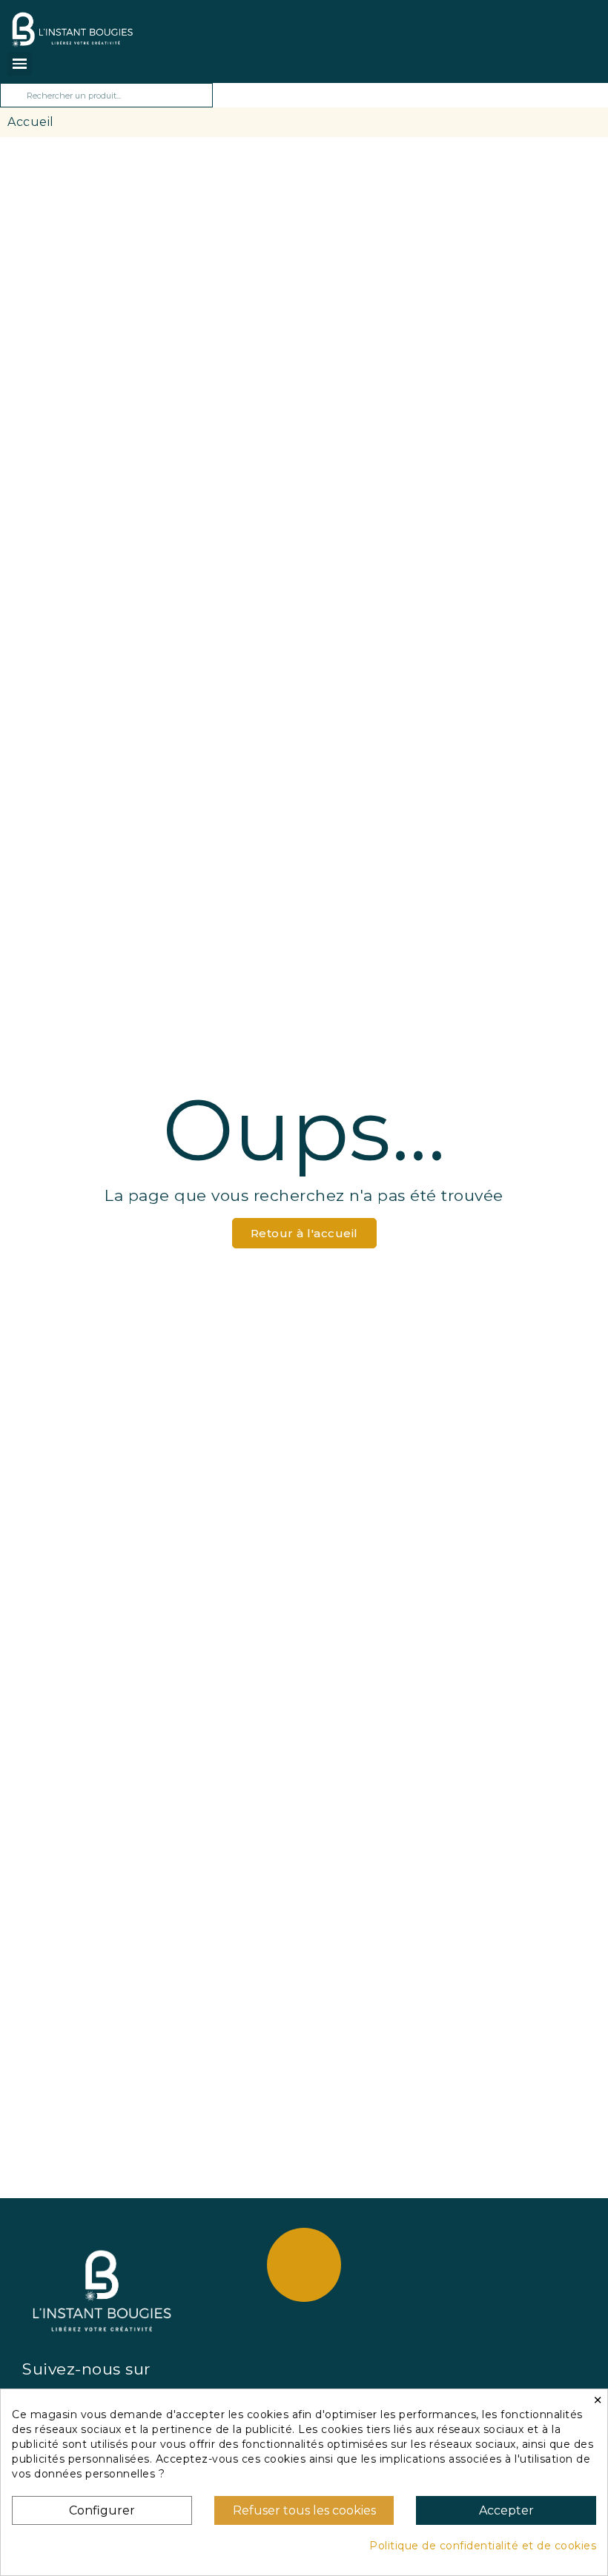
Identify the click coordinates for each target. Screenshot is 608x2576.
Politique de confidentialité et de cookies (483, 2546)
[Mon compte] (163, 24)
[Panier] (143, 29)
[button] (304, 1233)
